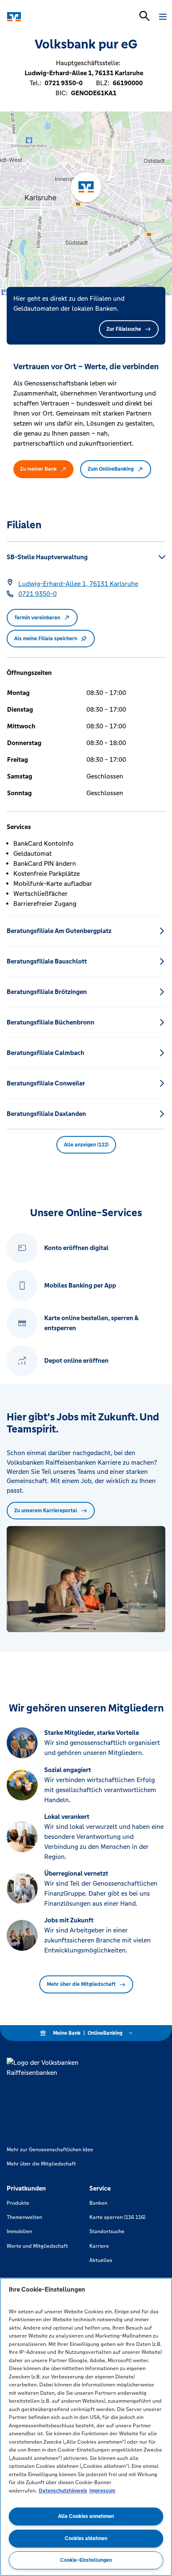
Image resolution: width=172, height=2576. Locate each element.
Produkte (18, 2203)
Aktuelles (101, 2260)
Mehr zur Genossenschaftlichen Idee (50, 2150)
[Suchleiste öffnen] (144, 16)
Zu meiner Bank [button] (38, 469)
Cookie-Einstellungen (86, 2560)
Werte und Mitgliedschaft (37, 2246)
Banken (98, 2203)
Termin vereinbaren (37, 618)
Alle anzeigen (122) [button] (86, 1145)
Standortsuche (107, 2231)
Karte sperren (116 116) (117, 2217)
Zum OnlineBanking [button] (111, 469)
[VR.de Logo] (43, 17)
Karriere (99, 2246)
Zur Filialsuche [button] (124, 329)
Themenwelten (24, 2217)
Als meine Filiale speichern (46, 639)
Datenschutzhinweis (63, 2491)
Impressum (102, 2491)
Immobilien (19, 2231)
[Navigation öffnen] (163, 17)
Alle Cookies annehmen (86, 2516)
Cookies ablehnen (86, 2538)
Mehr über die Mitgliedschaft (81, 1984)
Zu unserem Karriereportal (46, 1511)
